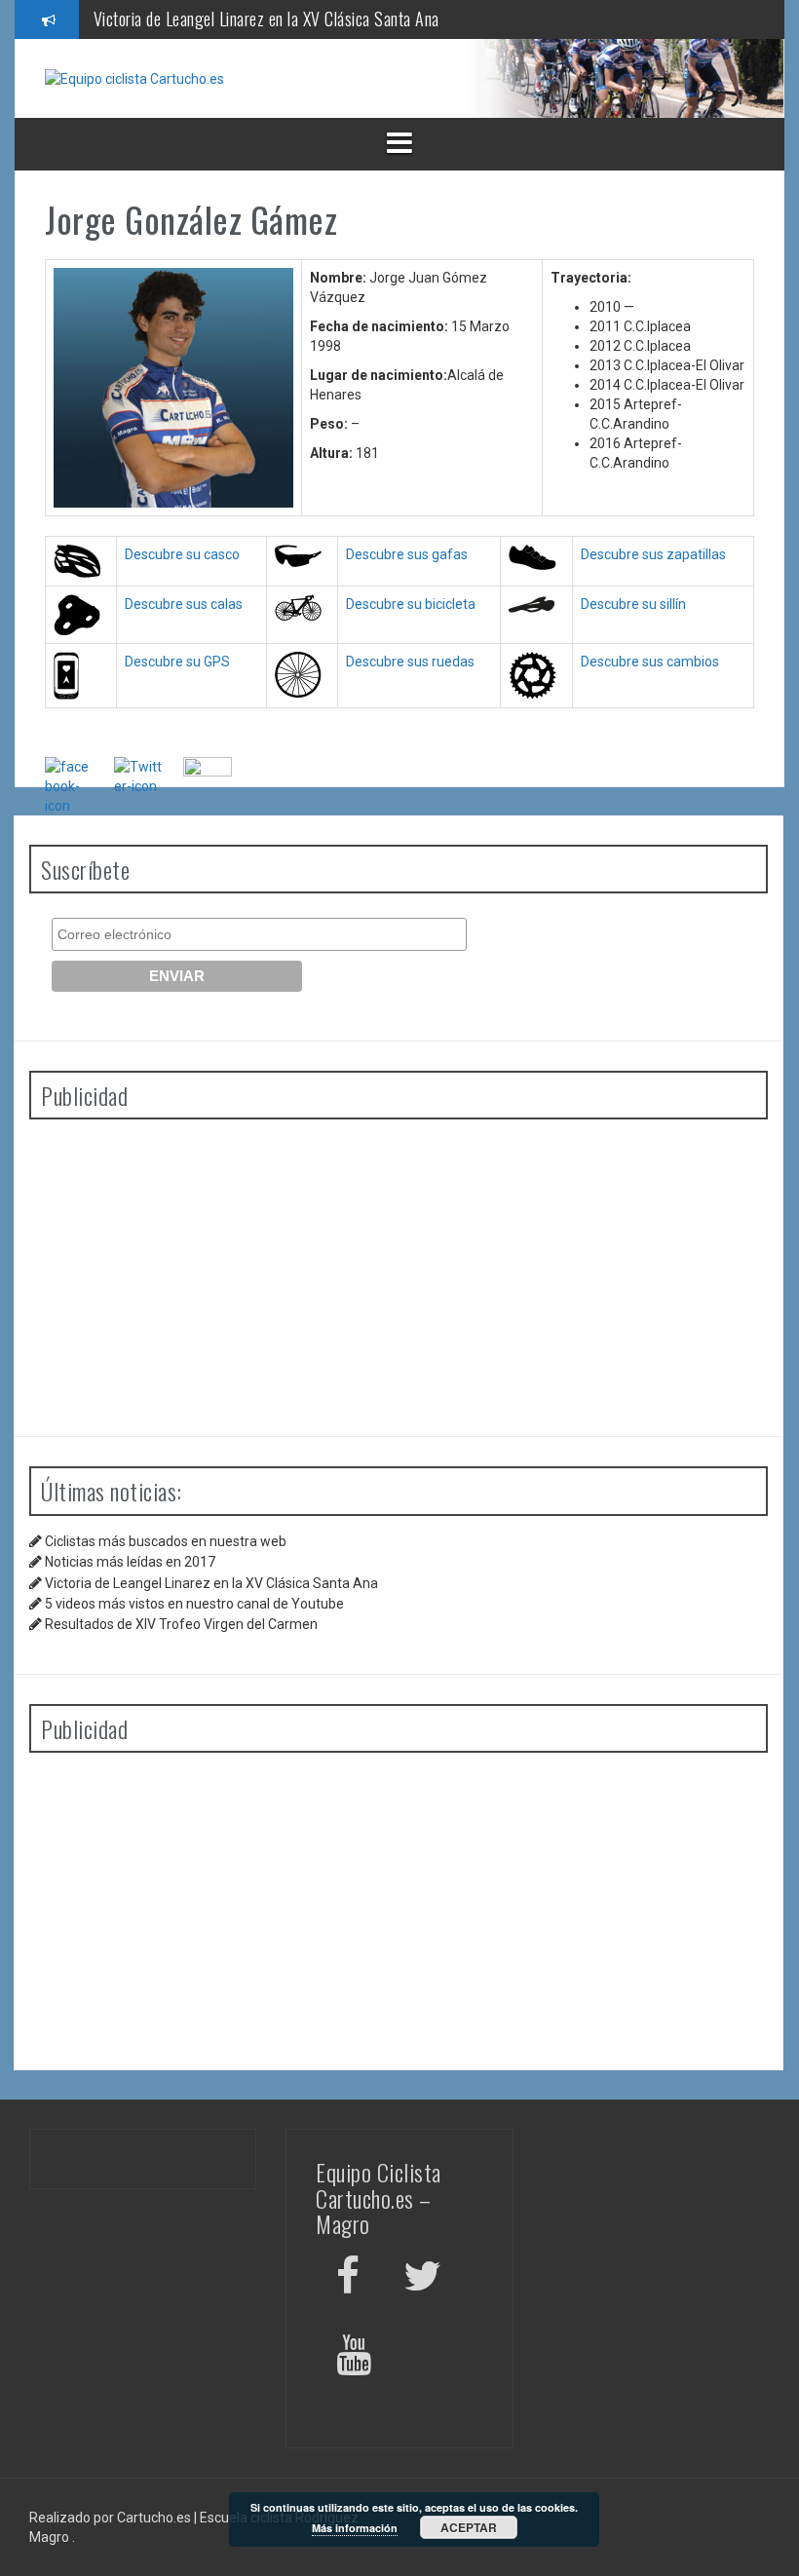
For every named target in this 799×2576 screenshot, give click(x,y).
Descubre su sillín (633, 604)
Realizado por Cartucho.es (110, 2518)
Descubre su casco (182, 554)
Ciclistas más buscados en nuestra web (166, 1541)
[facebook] (348, 2279)
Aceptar (469, 2527)
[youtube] (357, 2358)
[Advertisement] (399, 1270)
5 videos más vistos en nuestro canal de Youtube (194, 1604)
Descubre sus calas (184, 604)
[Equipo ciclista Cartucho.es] (134, 78)
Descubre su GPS (177, 662)
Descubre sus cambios (650, 662)
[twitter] (422, 2279)
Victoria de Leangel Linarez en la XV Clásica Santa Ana (266, 19)
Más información (355, 2528)
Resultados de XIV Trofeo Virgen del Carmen (181, 1624)
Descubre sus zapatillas (653, 554)
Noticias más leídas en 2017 (130, 1562)
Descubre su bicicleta (411, 604)
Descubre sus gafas (407, 554)
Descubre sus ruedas (410, 662)
